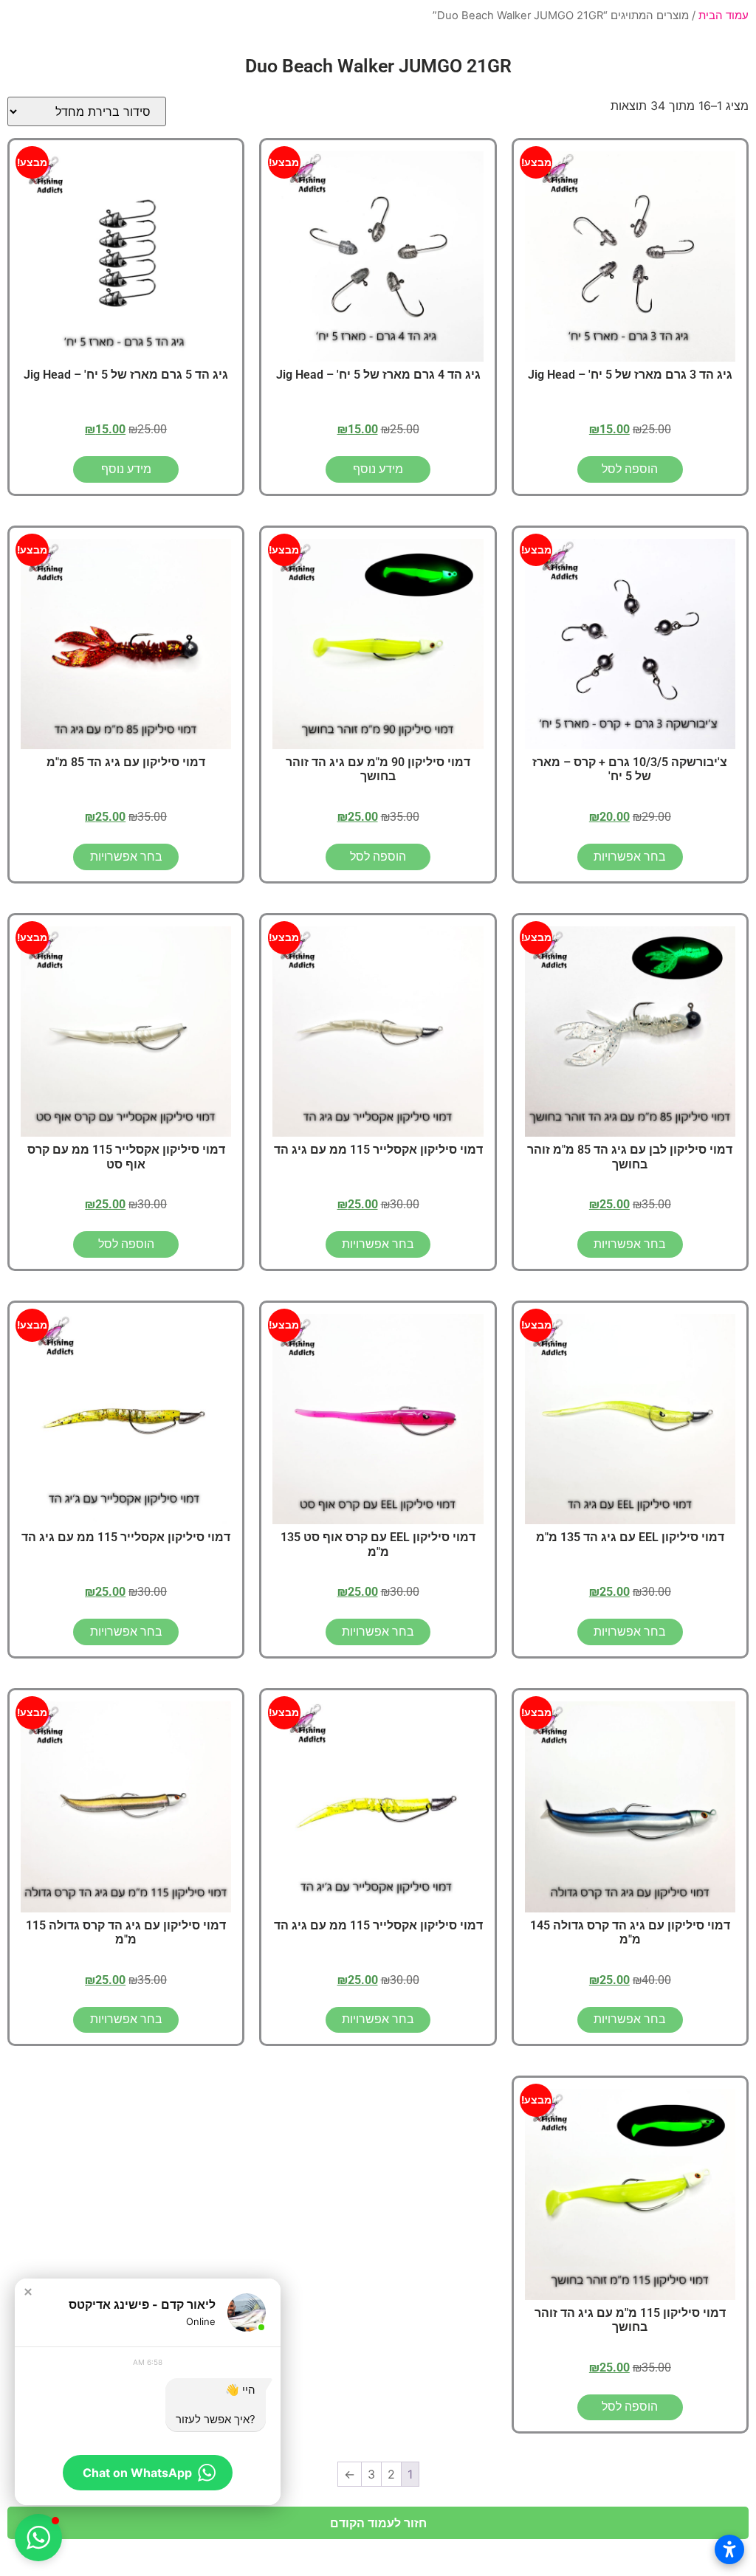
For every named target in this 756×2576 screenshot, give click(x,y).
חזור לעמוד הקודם (378, 2523)
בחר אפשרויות (630, 857)
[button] (28, 2292)
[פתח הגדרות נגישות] (729, 2549)
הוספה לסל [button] (630, 469)
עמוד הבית (724, 16)
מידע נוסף (378, 469)
